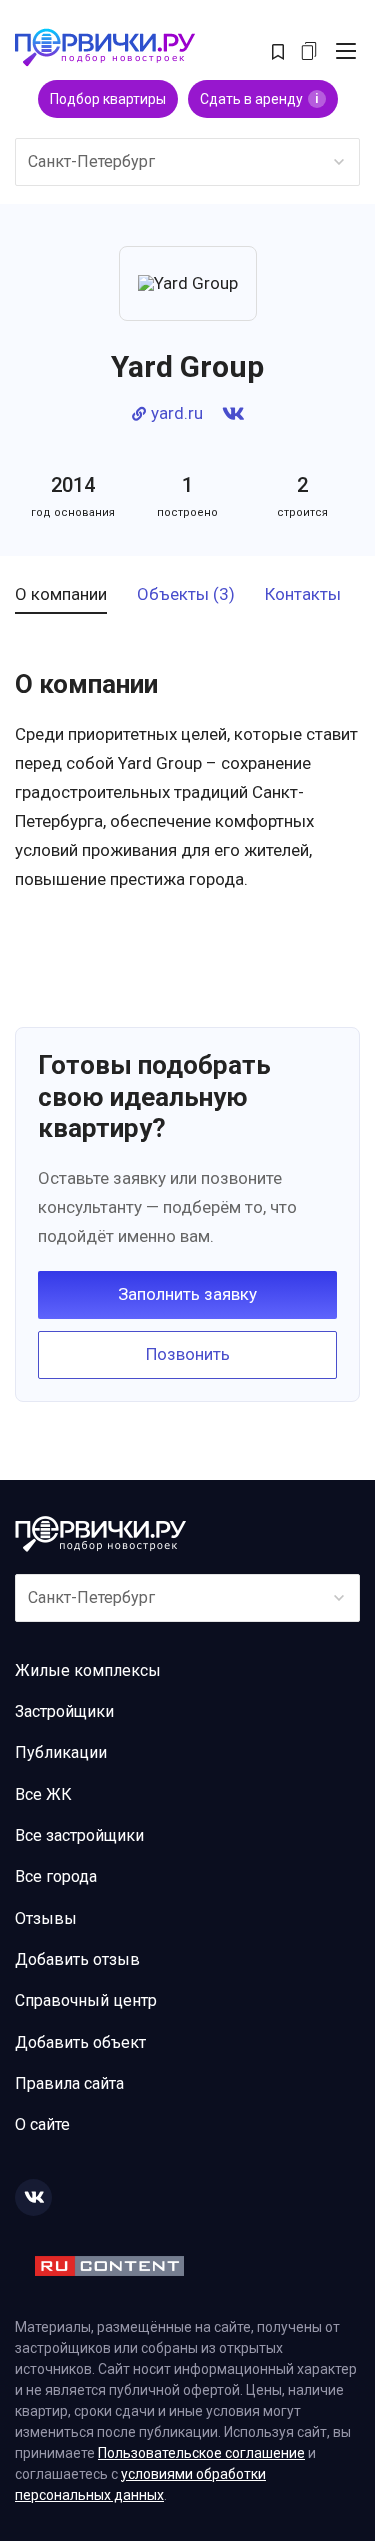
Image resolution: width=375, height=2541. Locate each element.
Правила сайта (69, 2083)
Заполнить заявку (187, 1294)
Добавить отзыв (77, 1959)
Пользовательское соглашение (201, 2453)
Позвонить (188, 1354)
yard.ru (177, 413)
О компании (61, 595)
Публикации (61, 1752)
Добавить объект (80, 2042)
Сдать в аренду (259, 99)
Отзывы (46, 1918)
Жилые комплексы (88, 1670)
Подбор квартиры (108, 99)
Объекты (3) (186, 595)
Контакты (303, 595)
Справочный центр (86, 2000)
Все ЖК (43, 1794)
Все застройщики (79, 1835)
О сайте (42, 2124)
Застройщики (64, 1711)
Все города (56, 1876)
